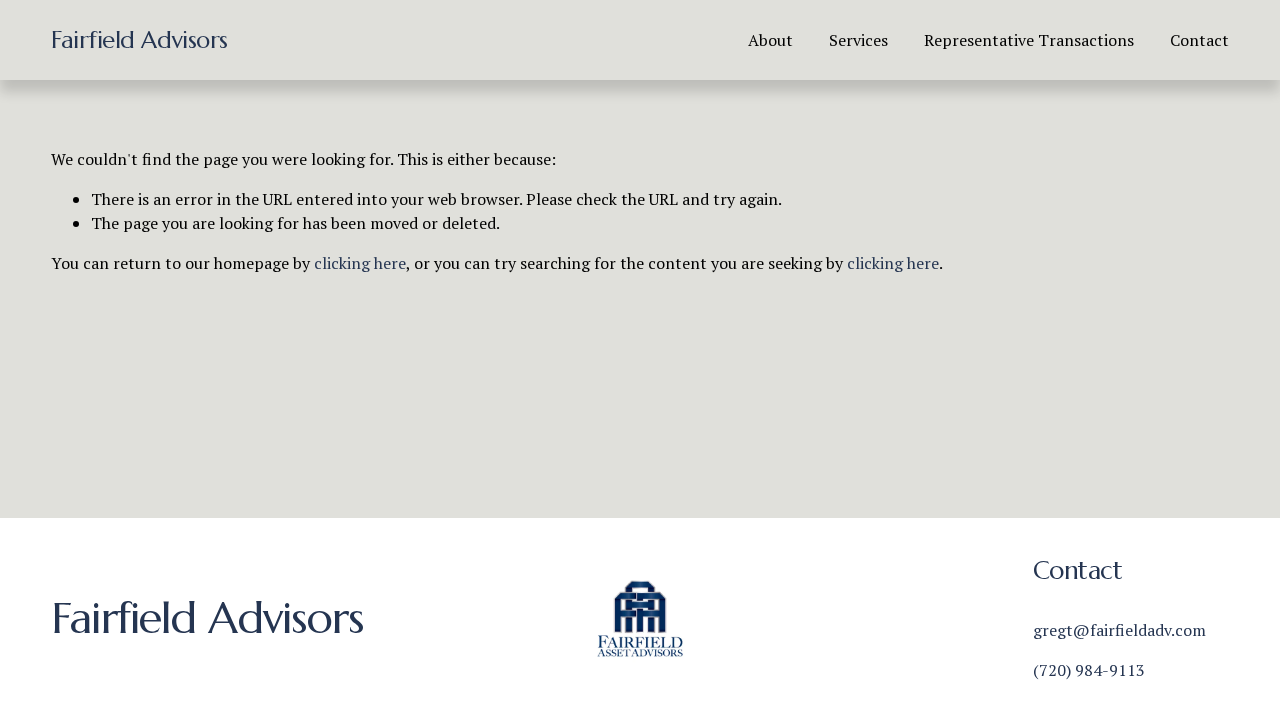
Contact (1199, 40)
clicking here (360, 263)
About (770, 40)
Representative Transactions (1029, 40)
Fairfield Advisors (139, 40)
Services (858, 40)
